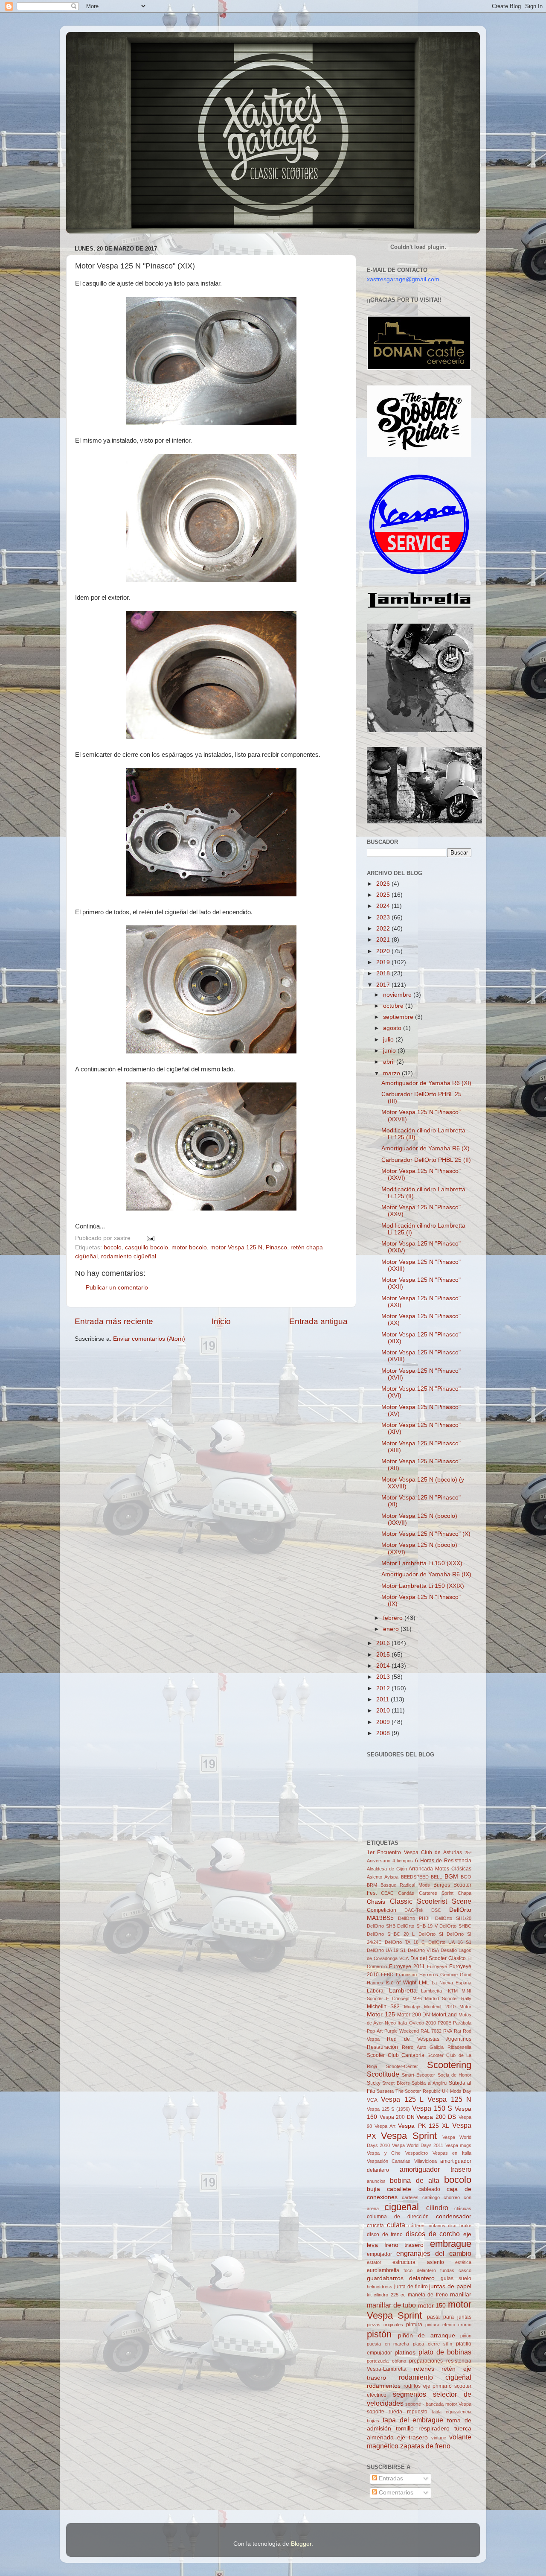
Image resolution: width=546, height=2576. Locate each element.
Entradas (390, 2478)
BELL (436, 1877)
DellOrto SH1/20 (453, 1918)
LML (424, 1983)
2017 (384, 985)
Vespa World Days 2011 (418, 2145)
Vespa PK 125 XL (423, 2126)
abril (390, 1062)
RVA (448, 2031)
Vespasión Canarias (389, 2161)
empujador (379, 2254)
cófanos (437, 2226)
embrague (451, 2244)
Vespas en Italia (452, 2153)
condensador (454, 2216)
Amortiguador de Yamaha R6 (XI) (426, 1083)
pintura (414, 2325)
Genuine (449, 1975)
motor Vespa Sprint (419, 2310)
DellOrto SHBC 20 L (391, 1934)
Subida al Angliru (429, 2083)
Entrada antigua (318, 1321)
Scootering (449, 2065)
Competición (382, 1910)
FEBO (387, 1975)
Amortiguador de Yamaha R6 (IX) (426, 1574)
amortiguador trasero (436, 2169)
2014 (384, 1666)
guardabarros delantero (401, 2278)
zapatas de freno (425, 2446)
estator (374, 2262)
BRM (372, 1885)
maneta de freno (428, 2295)
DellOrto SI (431, 1934)
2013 (384, 1677)
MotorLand (444, 2015)
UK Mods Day (457, 2091)
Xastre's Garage (91, 43)
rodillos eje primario (428, 2386)
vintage (439, 2438)
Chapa (465, 1893)
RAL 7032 (431, 2031)
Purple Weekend (402, 2031)
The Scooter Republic (418, 2091)
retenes (424, 2369)
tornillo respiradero (423, 2429)
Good (466, 1975)
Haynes (375, 1983)
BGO (466, 1877)
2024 (384, 906)
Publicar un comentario (117, 1288)
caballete (399, 2189)
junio (390, 1051)
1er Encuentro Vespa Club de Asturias (414, 1853)
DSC (436, 1910)
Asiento (375, 1877)
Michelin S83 (383, 2007)
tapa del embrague (413, 2420)
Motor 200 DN (414, 2015)
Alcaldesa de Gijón (387, 1869)
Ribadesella (459, 2047)
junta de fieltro (411, 2287)
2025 (384, 895)
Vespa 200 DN (397, 2117)
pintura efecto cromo (448, 2325)
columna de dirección (398, 2217)
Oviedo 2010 (423, 2023)
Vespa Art (385, 2126)
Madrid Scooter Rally (448, 1998)
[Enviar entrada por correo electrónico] (149, 1238)
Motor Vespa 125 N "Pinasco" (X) (426, 1534)
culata (396, 2225)
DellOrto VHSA (423, 1950)
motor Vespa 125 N (236, 1247)
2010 (384, 1711)
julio (389, 1040)
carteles (410, 2197)
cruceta (375, 2226)
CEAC (387, 1893)
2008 (384, 1733)
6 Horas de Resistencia (443, 1861)
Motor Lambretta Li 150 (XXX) (422, 1563)
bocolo (113, 1247)
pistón (379, 2334)
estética (463, 2262)
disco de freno (385, 2235)
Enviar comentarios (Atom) (149, 1339)
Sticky (374, 2083)
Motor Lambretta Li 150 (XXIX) (423, 1586)
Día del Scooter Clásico (438, 1958)
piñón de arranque (427, 2335)
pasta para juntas (449, 2317)
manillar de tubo (391, 2305)
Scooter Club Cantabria (396, 2055)
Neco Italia (396, 2023)
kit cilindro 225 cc (386, 2295)
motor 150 (432, 2306)
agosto (393, 1028)
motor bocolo (189, 1247)
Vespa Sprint (409, 2136)
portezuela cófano (386, 2361)
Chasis (376, 1902)
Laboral (376, 1991)
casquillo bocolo (147, 1247)
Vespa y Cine (384, 2153)
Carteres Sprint (436, 1893)
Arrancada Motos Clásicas (440, 1869)
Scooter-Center (402, 2066)
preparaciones (426, 2361)
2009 (384, 1722)
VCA (372, 2100)
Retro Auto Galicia (423, 2047)
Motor (465, 2007)
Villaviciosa (425, 2161)
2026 (384, 884)
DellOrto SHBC (455, 1926)
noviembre (398, 995)
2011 (383, 1699)
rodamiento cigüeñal (129, 1256)
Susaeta (385, 2091)
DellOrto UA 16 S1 (450, 1942)
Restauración (382, 2047)
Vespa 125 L (402, 2099)
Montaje (412, 2007)
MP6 (417, 1998)
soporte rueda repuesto (397, 2412)
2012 (384, 1688)
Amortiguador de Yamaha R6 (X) (425, 1148)
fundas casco (456, 2270)
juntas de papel (450, 2286)
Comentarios (395, 2493)
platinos (405, 2353)
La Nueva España (452, 1983)
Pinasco (276, 1247)
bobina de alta (415, 2180)
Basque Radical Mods (405, 1885)
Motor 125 (381, 2014)
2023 (384, 917)
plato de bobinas (445, 2352)
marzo (392, 1073)
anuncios (376, 2181)
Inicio (221, 1321)
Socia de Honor (455, 2075)
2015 (384, 1655)
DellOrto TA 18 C (405, 1942)
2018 (384, 973)
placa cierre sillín (433, 2344)
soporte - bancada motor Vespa (438, 2404)
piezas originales (385, 2325)
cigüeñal (402, 2207)
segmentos (409, 2394)
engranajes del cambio (434, 2253)
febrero (394, 1618)
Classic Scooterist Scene (431, 1901)
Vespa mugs (458, 2145)
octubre (394, 1006)
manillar (461, 2294)
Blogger (301, 2544)
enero (392, 1629)
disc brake (460, 2226)
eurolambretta (383, 2270)
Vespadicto (417, 2153)
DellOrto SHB (381, 1926)
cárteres (417, 2226)
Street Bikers (396, 2083)
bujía (373, 2189)
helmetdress (380, 2287)
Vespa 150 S (432, 2108)
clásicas (463, 2208)
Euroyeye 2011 (407, 1966)
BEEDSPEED (415, 1877)
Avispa (391, 1877)
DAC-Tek (414, 1910)
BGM (451, 1877)
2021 (384, 940)
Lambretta (403, 1991)
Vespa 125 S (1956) (388, 2109)
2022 (384, 929)
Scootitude (383, 2074)
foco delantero (420, 2270)
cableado (429, 2189)
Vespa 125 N (449, 2099)
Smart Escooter (418, 2075)
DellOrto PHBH (415, 1918)
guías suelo (456, 2278)
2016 (384, 1643)
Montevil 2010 (440, 2007)
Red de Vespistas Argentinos (429, 2039)
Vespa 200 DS (436, 2117)
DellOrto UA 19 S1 (386, 1950)
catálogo (431, 2197)
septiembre (399, 1017)
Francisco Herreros (417, 1975)
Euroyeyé (437, 1966)
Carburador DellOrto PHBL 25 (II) (426, 1160)
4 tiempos (403, 1861)
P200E (444, 2023)
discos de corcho (433, 2234)
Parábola (462, 2023)
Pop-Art (375, 2031)
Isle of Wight (401, 1983)
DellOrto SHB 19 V (417, 1926)
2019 (384, 962)
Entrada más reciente (114, 1321)
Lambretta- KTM (439, 1991)
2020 (384, 951)
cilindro (437, 2208)
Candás (406, 1893)
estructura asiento (418, 2262)
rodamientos (384, 2386)
